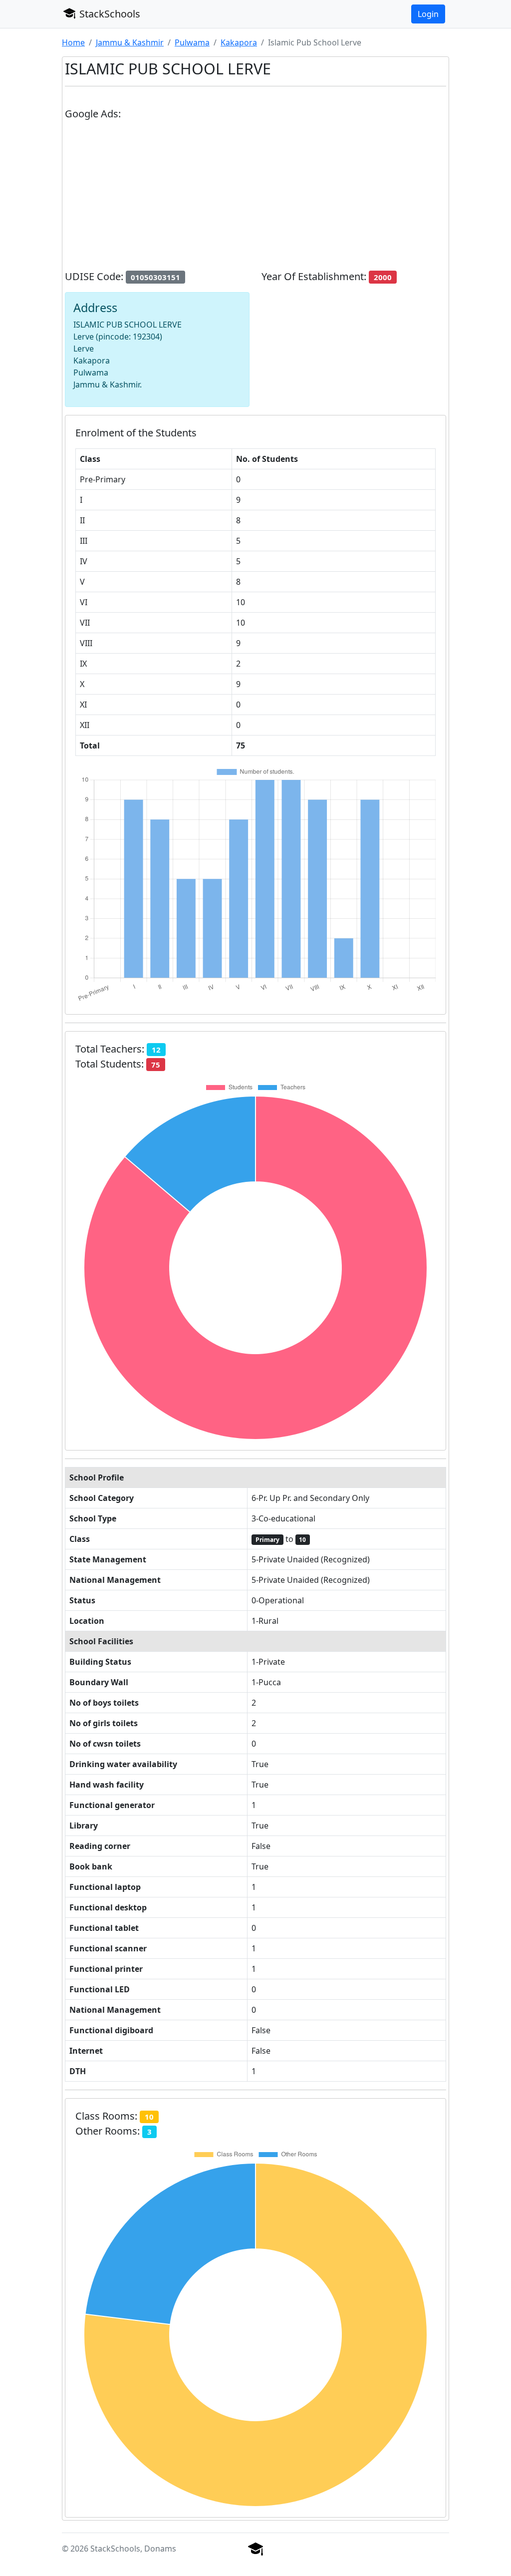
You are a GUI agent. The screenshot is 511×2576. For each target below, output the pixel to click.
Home (73, 42)
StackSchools (109, 14)
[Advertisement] (255, 199)
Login (428, 14)
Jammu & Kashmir (130, 42)
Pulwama (192, 42)
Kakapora (239, 42)
